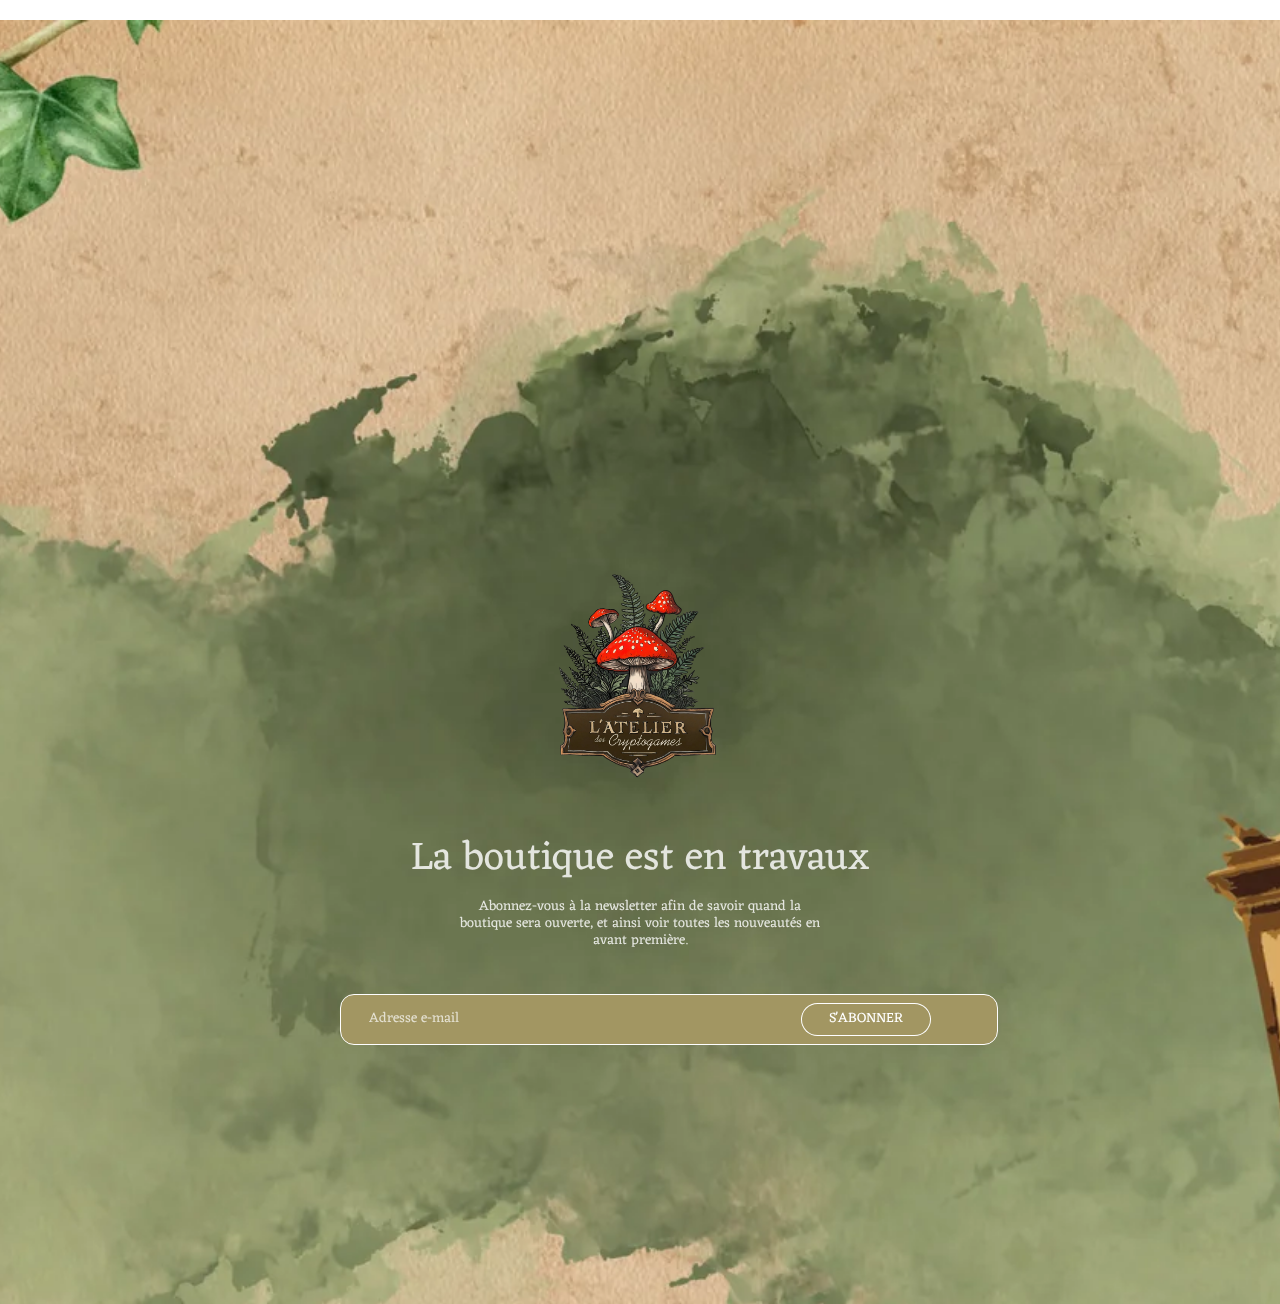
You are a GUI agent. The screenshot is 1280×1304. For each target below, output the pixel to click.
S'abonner (866, 1018)
